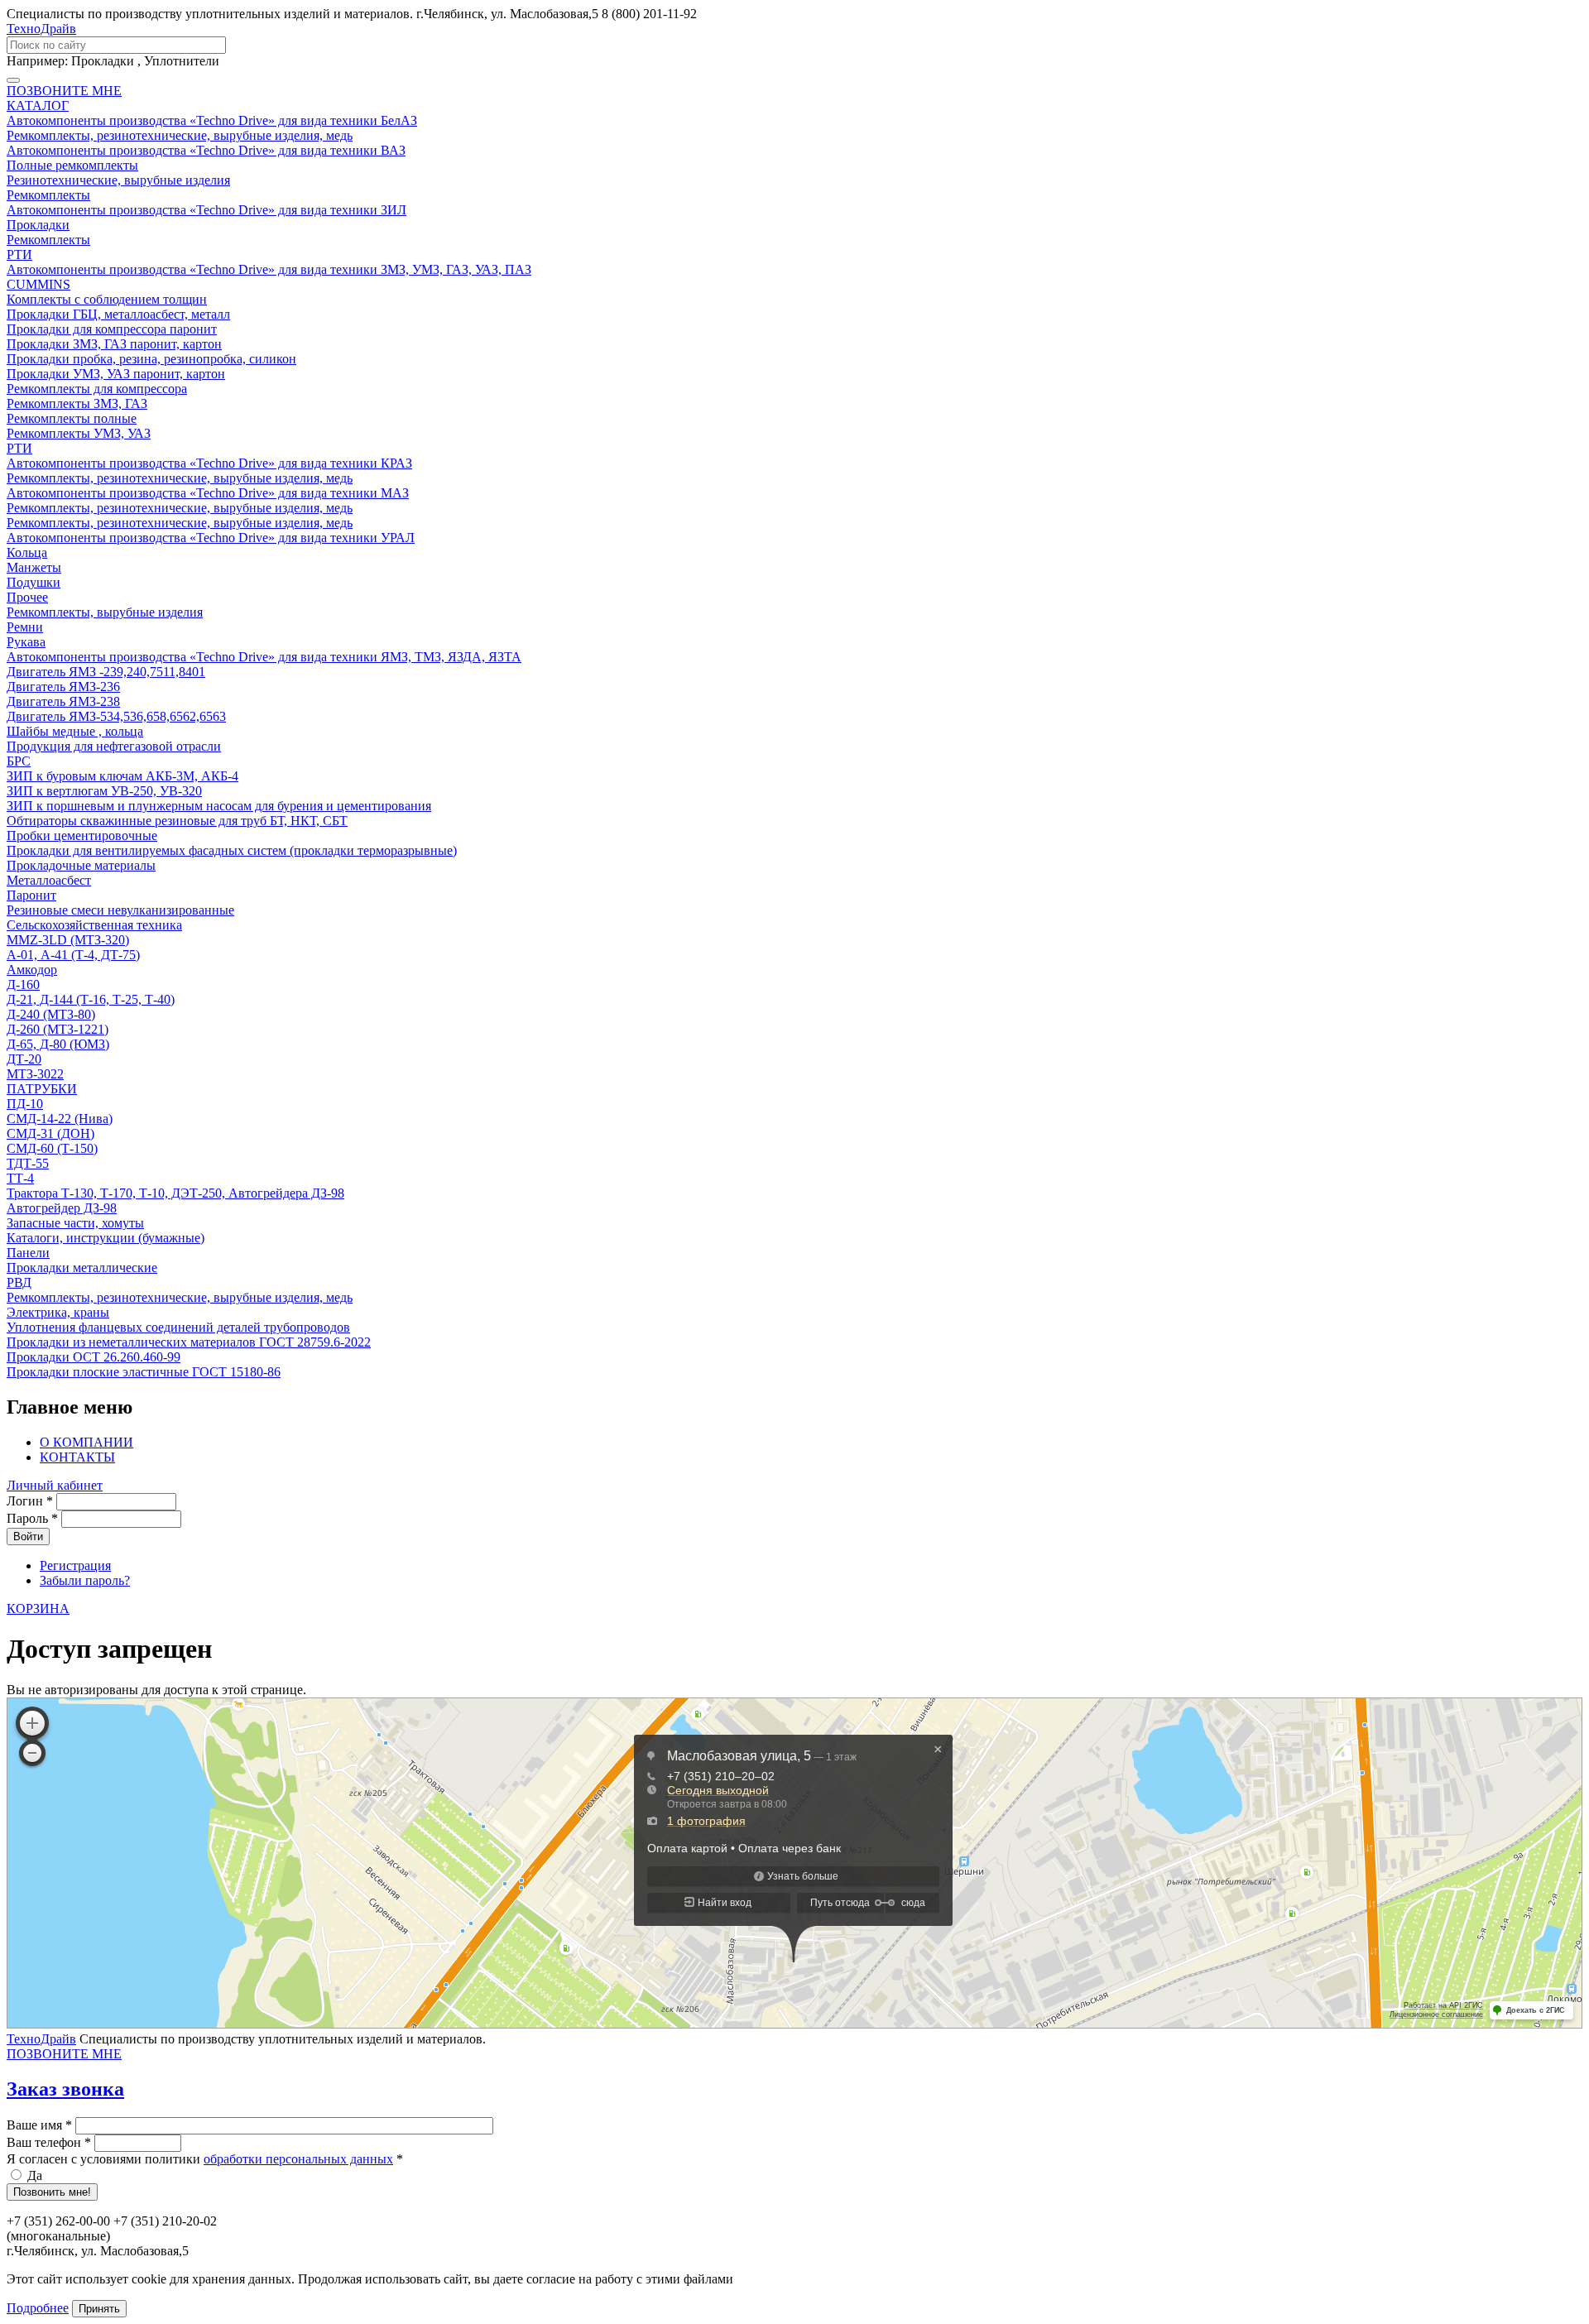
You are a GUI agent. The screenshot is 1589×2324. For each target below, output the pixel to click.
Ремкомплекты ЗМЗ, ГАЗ (77, 403)
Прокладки (38, 225)
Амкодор (32, 970)
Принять (99, 2309)
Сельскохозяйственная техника (94, 925)
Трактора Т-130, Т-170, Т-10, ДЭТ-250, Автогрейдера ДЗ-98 (175, 1193)
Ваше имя (39, 2125)
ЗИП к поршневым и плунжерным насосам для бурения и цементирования (219, 806)
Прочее (27, 597)
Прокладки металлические (82, 1268)
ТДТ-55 (28, 1163)
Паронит (31, 895)
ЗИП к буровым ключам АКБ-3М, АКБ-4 (122, 776)
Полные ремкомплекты (72, 165)
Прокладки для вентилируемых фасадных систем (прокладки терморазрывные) (232, 850)
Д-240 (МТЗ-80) (51, 1014)
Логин (30, 1501)
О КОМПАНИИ (86, 1442)
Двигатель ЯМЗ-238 (63, 701)
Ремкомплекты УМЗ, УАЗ (79, 433)
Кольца (27, 552)
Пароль (32, 1518)
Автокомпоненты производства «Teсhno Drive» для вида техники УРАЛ (211, 538)
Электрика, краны (58, 1312)
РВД (19, 1282)
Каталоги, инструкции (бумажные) (106, 1238)
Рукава (26, 642)
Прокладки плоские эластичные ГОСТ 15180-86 (144, 1372)
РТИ (19, 254)
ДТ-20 (24, 1059)
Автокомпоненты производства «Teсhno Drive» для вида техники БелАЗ (212, 120)
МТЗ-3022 (35, 1074)
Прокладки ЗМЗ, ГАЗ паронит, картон (114, 344)
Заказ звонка (65, 2089)
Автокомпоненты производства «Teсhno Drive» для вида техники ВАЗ (206, 150)
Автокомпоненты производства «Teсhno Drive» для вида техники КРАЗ (209, 463)
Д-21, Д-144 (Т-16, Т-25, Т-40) (91, 999)
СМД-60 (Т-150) (52, 1148)
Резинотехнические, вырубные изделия (118, 180)
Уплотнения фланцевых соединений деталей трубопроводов (178, 1327)
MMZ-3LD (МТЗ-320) (68, 940)
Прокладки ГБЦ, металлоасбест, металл (118, 314)
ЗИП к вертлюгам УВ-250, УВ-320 (104, 791)
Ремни (25, 627)
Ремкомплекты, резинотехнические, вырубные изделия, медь (180, 135)
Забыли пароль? (85, 1580)
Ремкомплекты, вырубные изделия (105, 612)
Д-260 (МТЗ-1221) (58, 1029)
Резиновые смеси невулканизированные (120, 910)
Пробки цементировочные (82, 835)
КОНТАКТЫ (77, 1457)
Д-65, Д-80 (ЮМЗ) (58, 1044)
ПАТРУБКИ (42, 1089)
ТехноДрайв (41, 29)
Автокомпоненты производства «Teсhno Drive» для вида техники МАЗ (208, 493)
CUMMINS (38, 284)
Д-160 (23, 984)
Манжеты (34, 567)
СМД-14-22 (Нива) (60, 1119)
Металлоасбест (49, 880)
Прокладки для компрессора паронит (112, 329)
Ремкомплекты (48, 195)
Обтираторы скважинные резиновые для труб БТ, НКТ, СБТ (177, 821)
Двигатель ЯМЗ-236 (63, 687)
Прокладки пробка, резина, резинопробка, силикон (151, 359)
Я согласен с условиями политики (205, 2159)
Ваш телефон (49, 2142)
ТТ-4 (20, 1178)
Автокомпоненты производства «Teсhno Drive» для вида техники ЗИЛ (206, 210)
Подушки (34, 582)
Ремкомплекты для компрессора (97, 389)
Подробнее (38, 2308)
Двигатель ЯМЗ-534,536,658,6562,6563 (116, 716)
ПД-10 (25, 1104)
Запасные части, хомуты (75, 1223)
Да (35, 2175)
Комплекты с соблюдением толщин (107, 299)
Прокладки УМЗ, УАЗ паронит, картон (116, 374)
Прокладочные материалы (81, 865)
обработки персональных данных (298, 2159)
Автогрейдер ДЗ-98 (62, 1208)
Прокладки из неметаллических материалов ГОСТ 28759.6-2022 (189, 1342)
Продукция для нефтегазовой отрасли (114, 746)
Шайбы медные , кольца (75, 731)
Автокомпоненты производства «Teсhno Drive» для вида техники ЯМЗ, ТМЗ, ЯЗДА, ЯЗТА (264, 657)
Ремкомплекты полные (72, 418)
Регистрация (75, 1565)
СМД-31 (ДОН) (50, 1133)
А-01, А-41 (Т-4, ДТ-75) (73, 955)
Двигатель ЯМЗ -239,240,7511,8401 (106, 672)
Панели (28, 1253)
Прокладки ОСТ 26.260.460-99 (94, 1357)
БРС (19, 761)
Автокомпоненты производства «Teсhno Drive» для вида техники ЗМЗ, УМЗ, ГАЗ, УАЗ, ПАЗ (269, 269)
